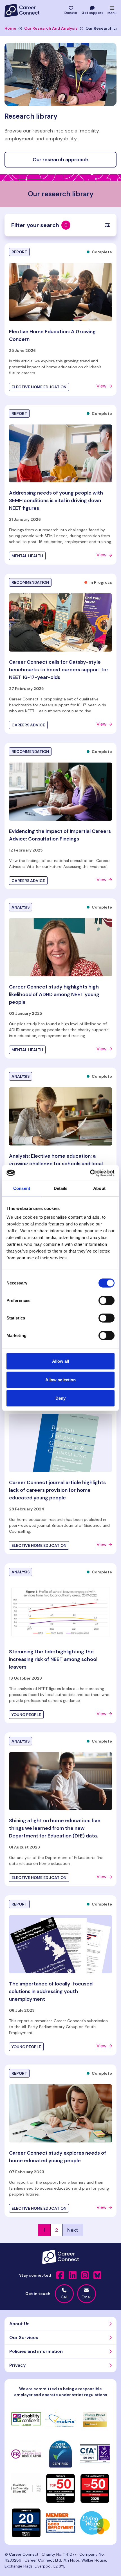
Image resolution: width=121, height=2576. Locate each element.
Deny (60, 1398)
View (101, 386)
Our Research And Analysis (51, 28)
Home (10, 28)
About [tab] (99, 1188)
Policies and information (36, 2351)
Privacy (17, 2365)
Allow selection (61, 1380)
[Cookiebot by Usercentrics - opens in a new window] (90, 1173)
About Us (19, 2324)
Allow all (61, 1361)
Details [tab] (61, 1188)
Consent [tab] (22, 1188)
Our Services (24, 2337)
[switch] (107, 1301)
